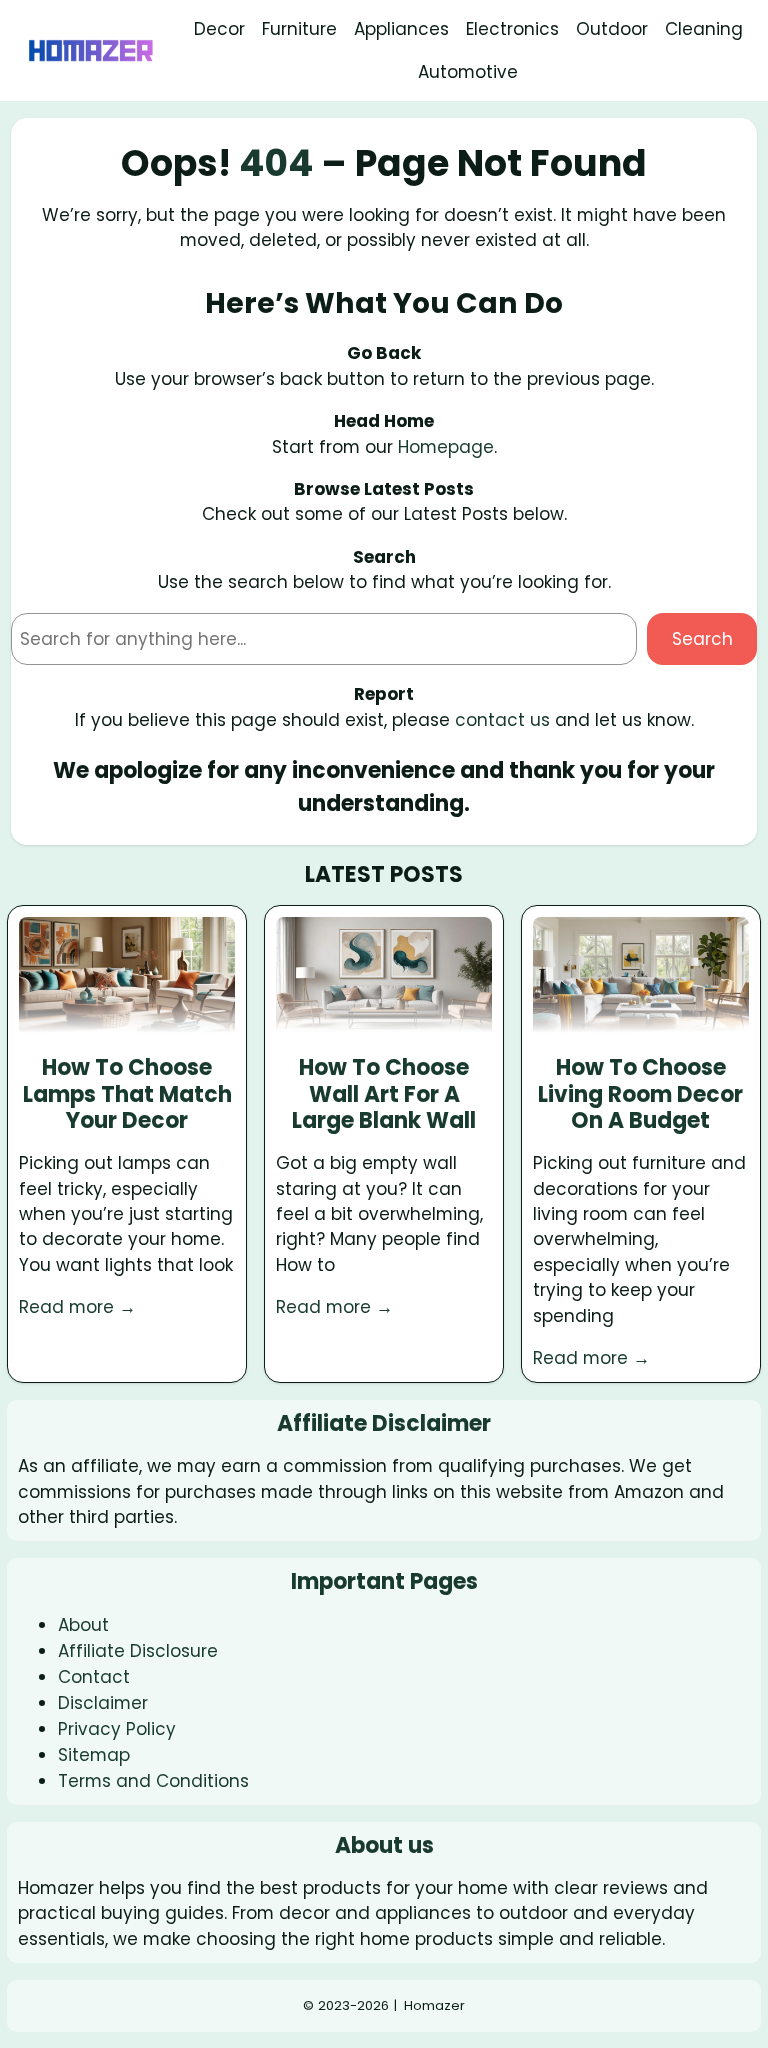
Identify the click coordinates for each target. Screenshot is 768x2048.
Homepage (446, 447)
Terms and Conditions (153, 1781)
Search (702, 639)
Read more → (77, 1307)
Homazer (434, 2005)
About (83, 1625)
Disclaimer (103, 1703)
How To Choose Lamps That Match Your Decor (127, 1094)
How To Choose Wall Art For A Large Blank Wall (384, 1094)
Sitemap (94, 1755)
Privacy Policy (117, 1729)
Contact (94, 1677)
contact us (502, 720)
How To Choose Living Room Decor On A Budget (640, 1094)
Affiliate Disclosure (138, 1651)
